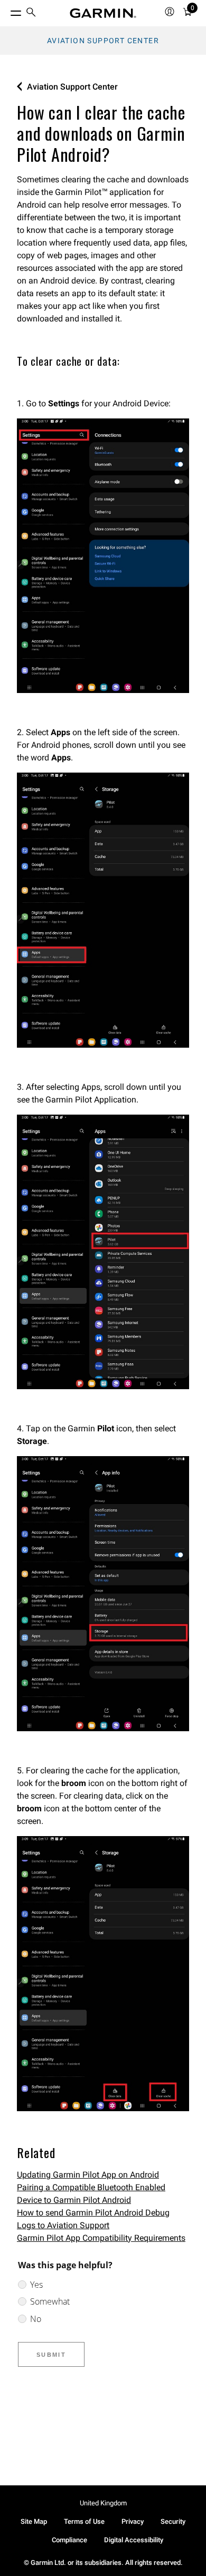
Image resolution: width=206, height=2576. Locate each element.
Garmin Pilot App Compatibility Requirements (101, 2238)
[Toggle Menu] (6, 11)
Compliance (69, 2540)
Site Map (34, 2521)
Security (173, 2521)
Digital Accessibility (134, 2540)
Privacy (133, 2521)
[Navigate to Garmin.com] (103, 13)
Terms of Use (84, 2521)
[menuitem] (31, 13)
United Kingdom (103, 2503)
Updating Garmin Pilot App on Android (88, 2175)
